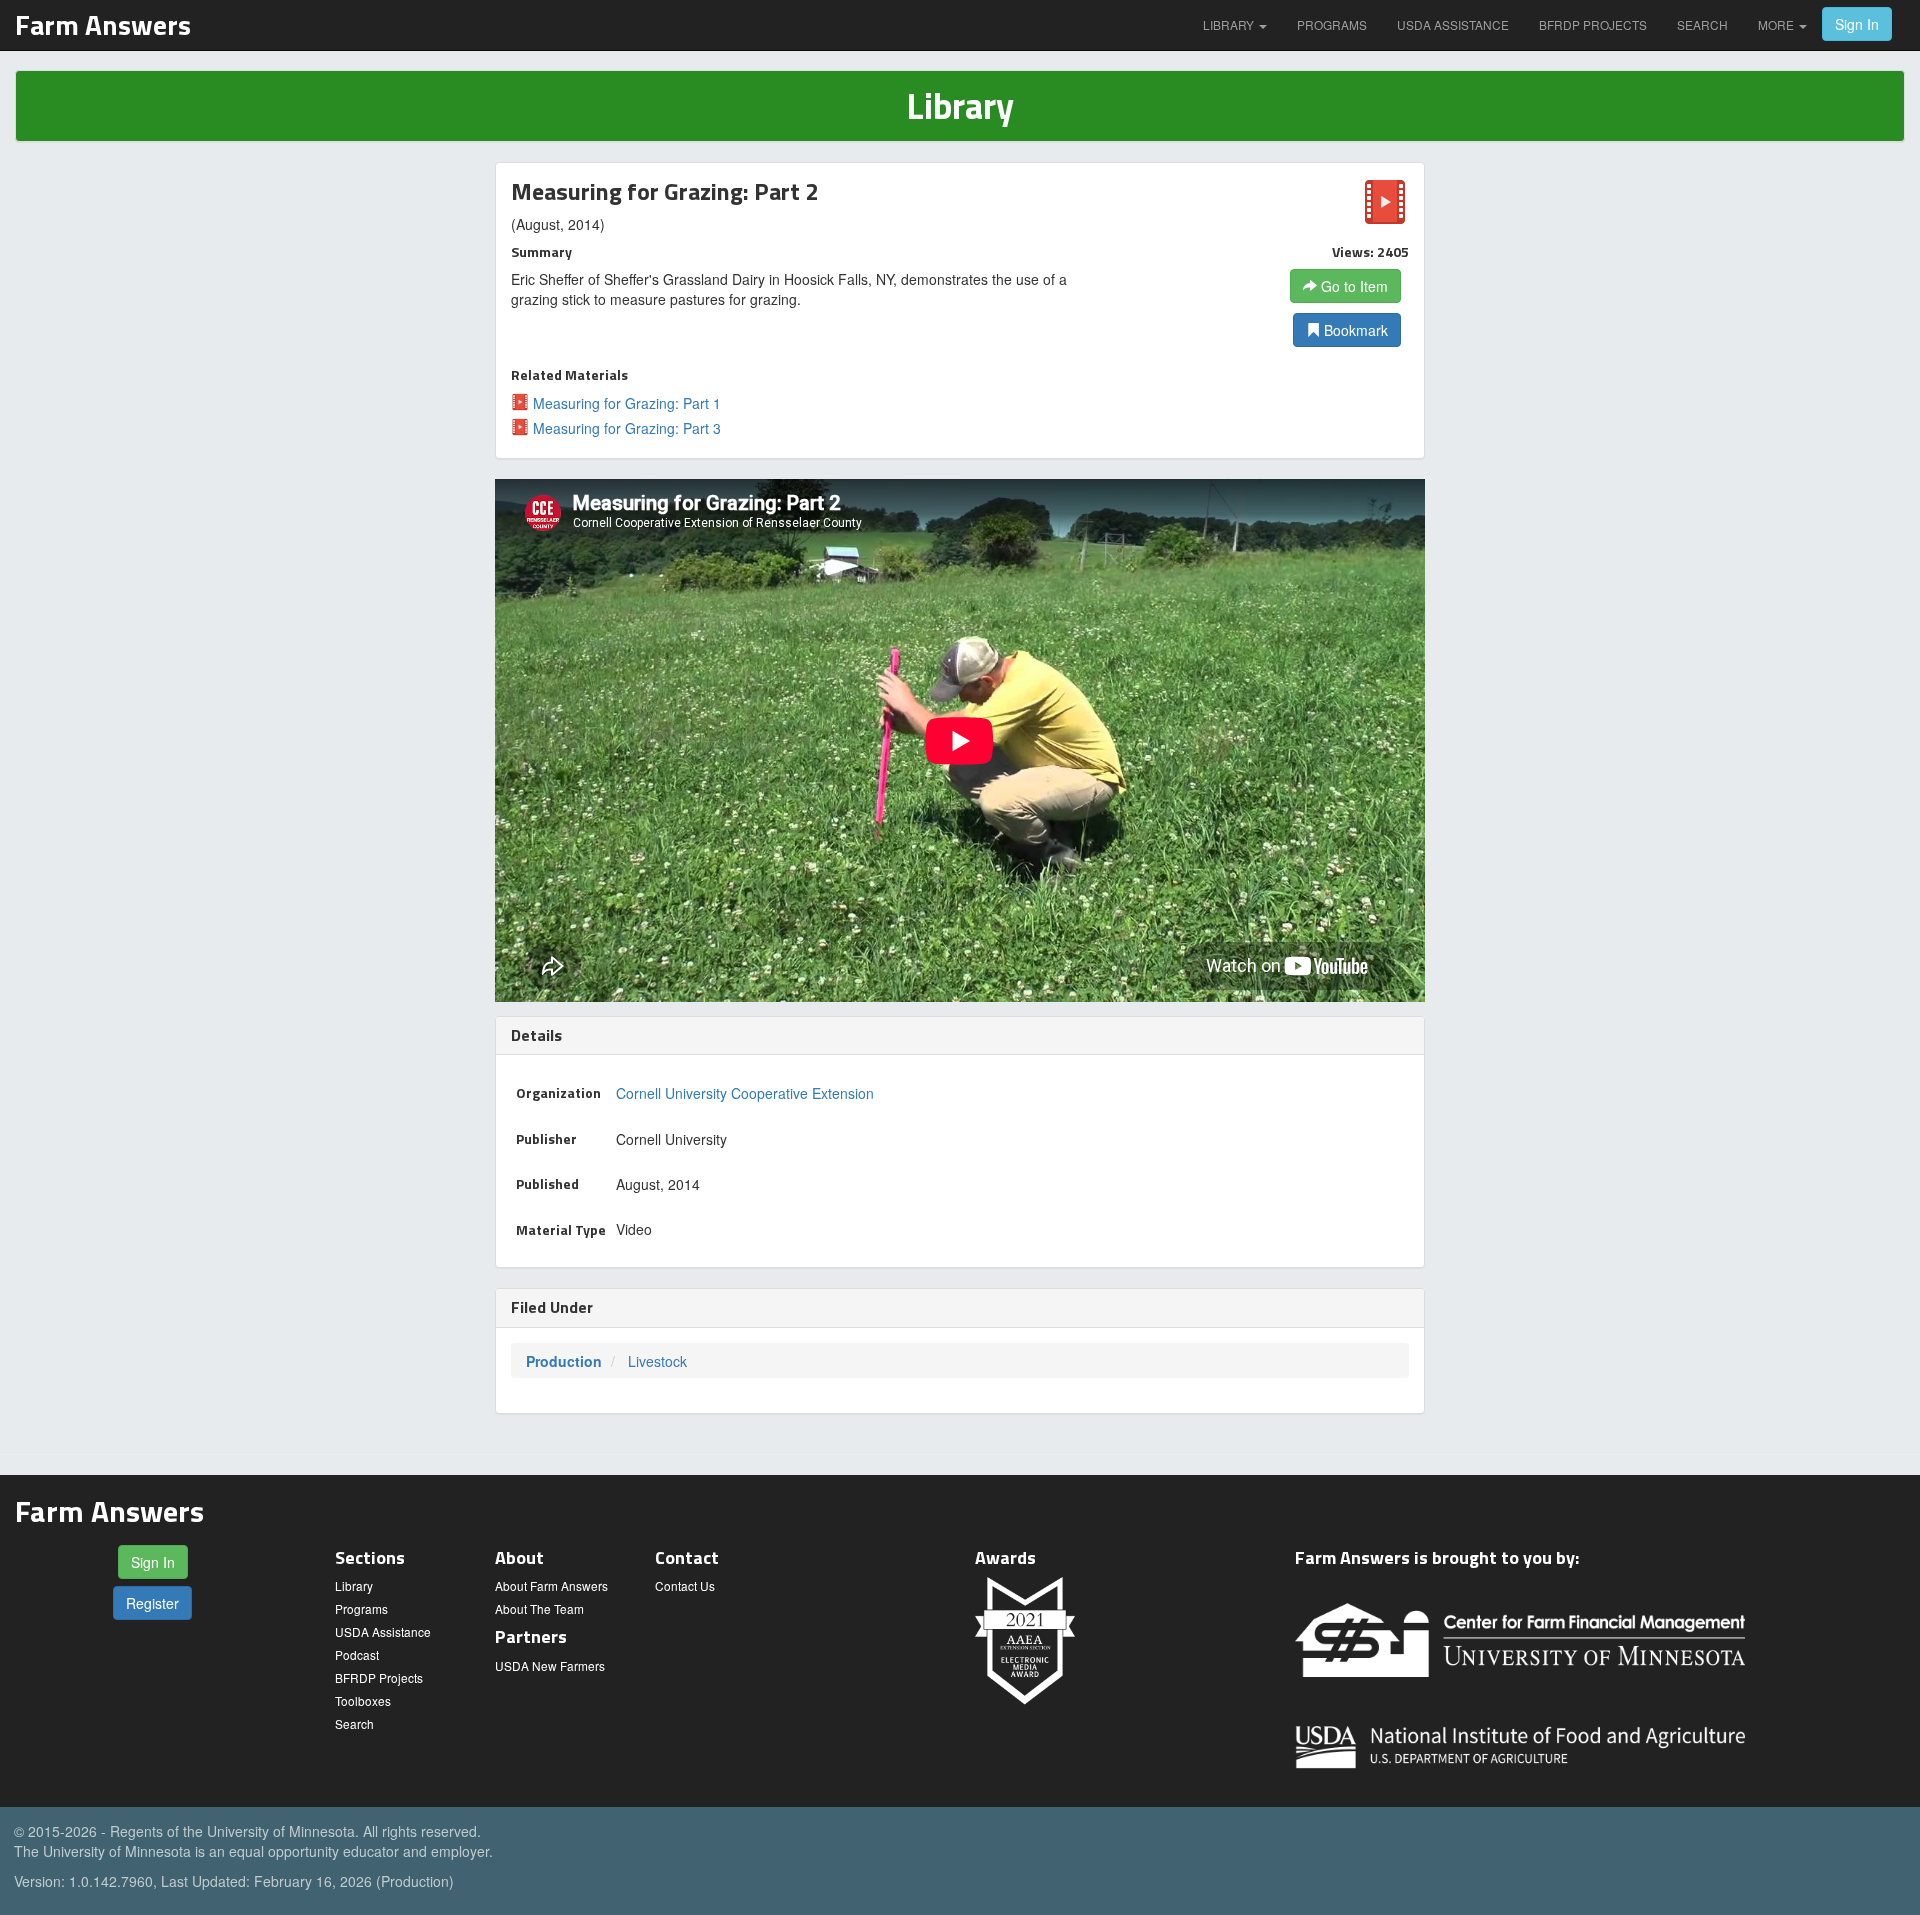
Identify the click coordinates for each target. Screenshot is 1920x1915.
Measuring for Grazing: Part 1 (625, 403)
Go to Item (1352, 286)
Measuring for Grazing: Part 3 (625, 428)
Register (152, 1603)
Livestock (657, 1361)
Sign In (1857, 24)
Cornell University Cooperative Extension (745, 1093)
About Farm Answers (551, 1585)
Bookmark (1354, 330)
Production (564, 1361)
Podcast (357, 1654)
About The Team (539, 1608)
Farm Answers (103, 24)
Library (1230, 24)
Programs (1332, 24)
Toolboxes (363, 1700)
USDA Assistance (1453, 24)
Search (1702, 24)
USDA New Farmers (550, 1665)
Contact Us (685, 1585)
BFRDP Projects (1593, 24)
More (1777, 24)
